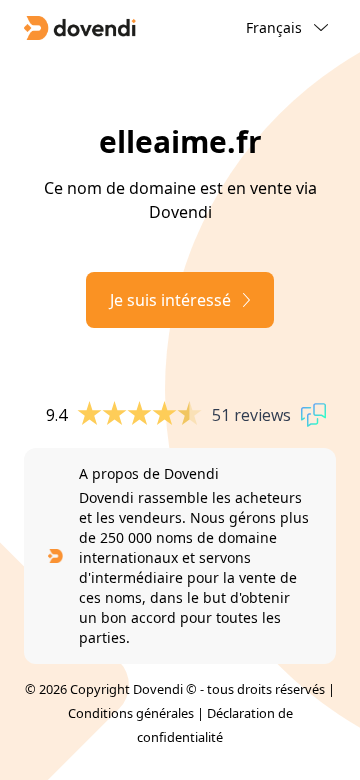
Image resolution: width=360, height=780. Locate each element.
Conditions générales (131, 713)
